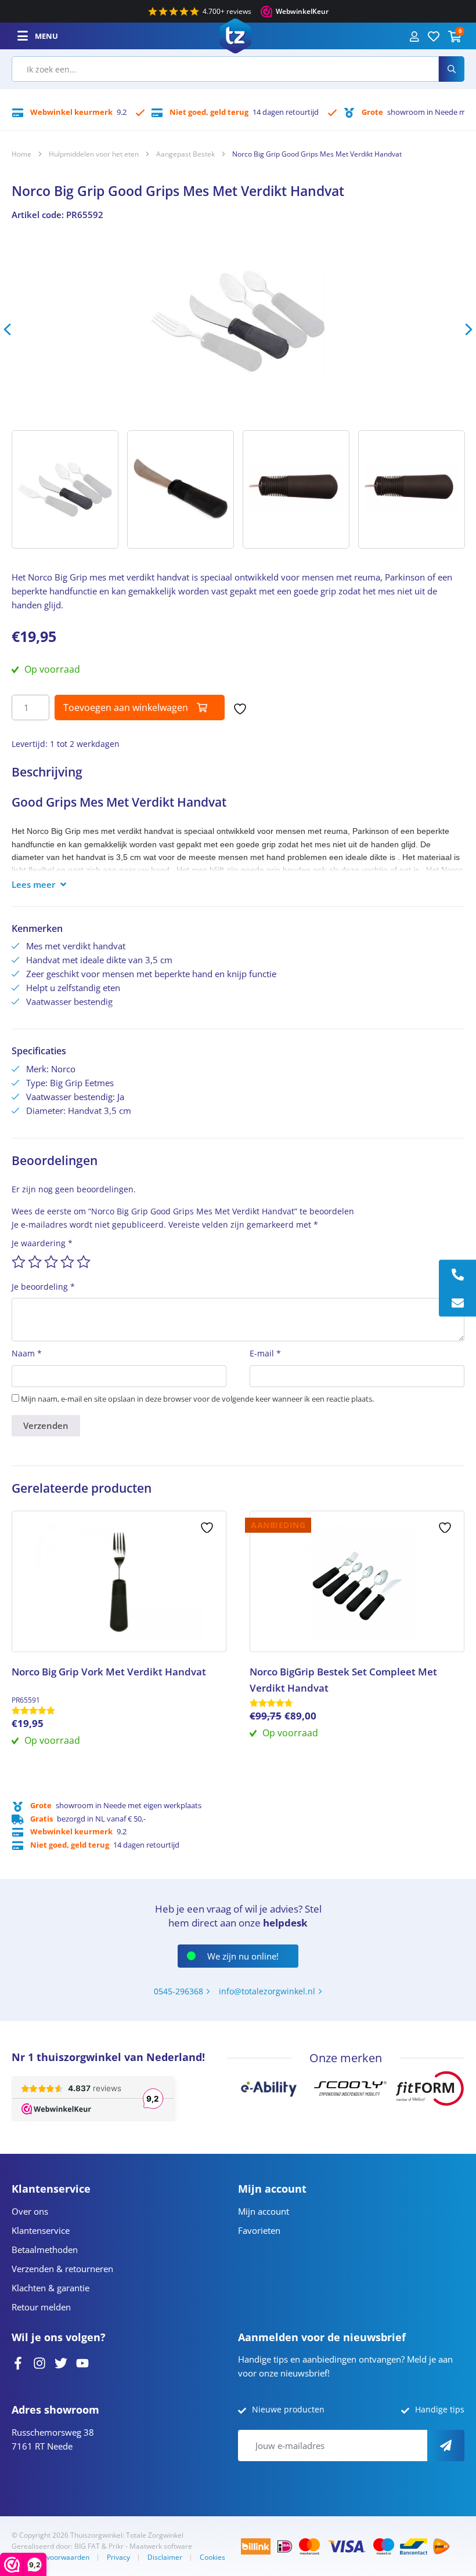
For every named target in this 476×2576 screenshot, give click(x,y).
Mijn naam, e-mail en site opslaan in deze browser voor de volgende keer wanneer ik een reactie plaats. (197, 1399)
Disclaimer (165, 2557)
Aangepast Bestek (185, 154)
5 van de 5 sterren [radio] (84, 1262)
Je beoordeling (43, 1287)
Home (21, 154)
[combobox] (225, 69)
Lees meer (33, 884)
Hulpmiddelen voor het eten (94, 154)
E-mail (265, 1353)
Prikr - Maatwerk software (150, 2546)
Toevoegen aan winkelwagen (126, 708)
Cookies (212, 2557)
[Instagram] (39, 2362)
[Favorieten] (434, 36)
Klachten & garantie (51, 2288)
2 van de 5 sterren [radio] (35, 1262)
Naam (27, 1353)
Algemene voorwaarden (51, 2557)
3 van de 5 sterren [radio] (51, 1262)
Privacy (118, 2557)
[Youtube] (82, 2362)
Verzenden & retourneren (62, 2269)
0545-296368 (178, 1991)
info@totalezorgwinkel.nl (267, 1991)
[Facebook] (18, 2362)
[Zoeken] (452, 69)
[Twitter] (61, 2362)
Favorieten (259, 2230)
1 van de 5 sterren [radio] (19, 1262)
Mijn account (264, 2211)
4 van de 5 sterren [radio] (67, 1262)
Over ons (30, 2211)
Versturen (446, 2446)
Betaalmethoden (45, 2250)
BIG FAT (87, 2546)
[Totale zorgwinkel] (235, 35)
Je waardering (42, 1243)
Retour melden (41, 2307)
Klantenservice (41, 2230)
